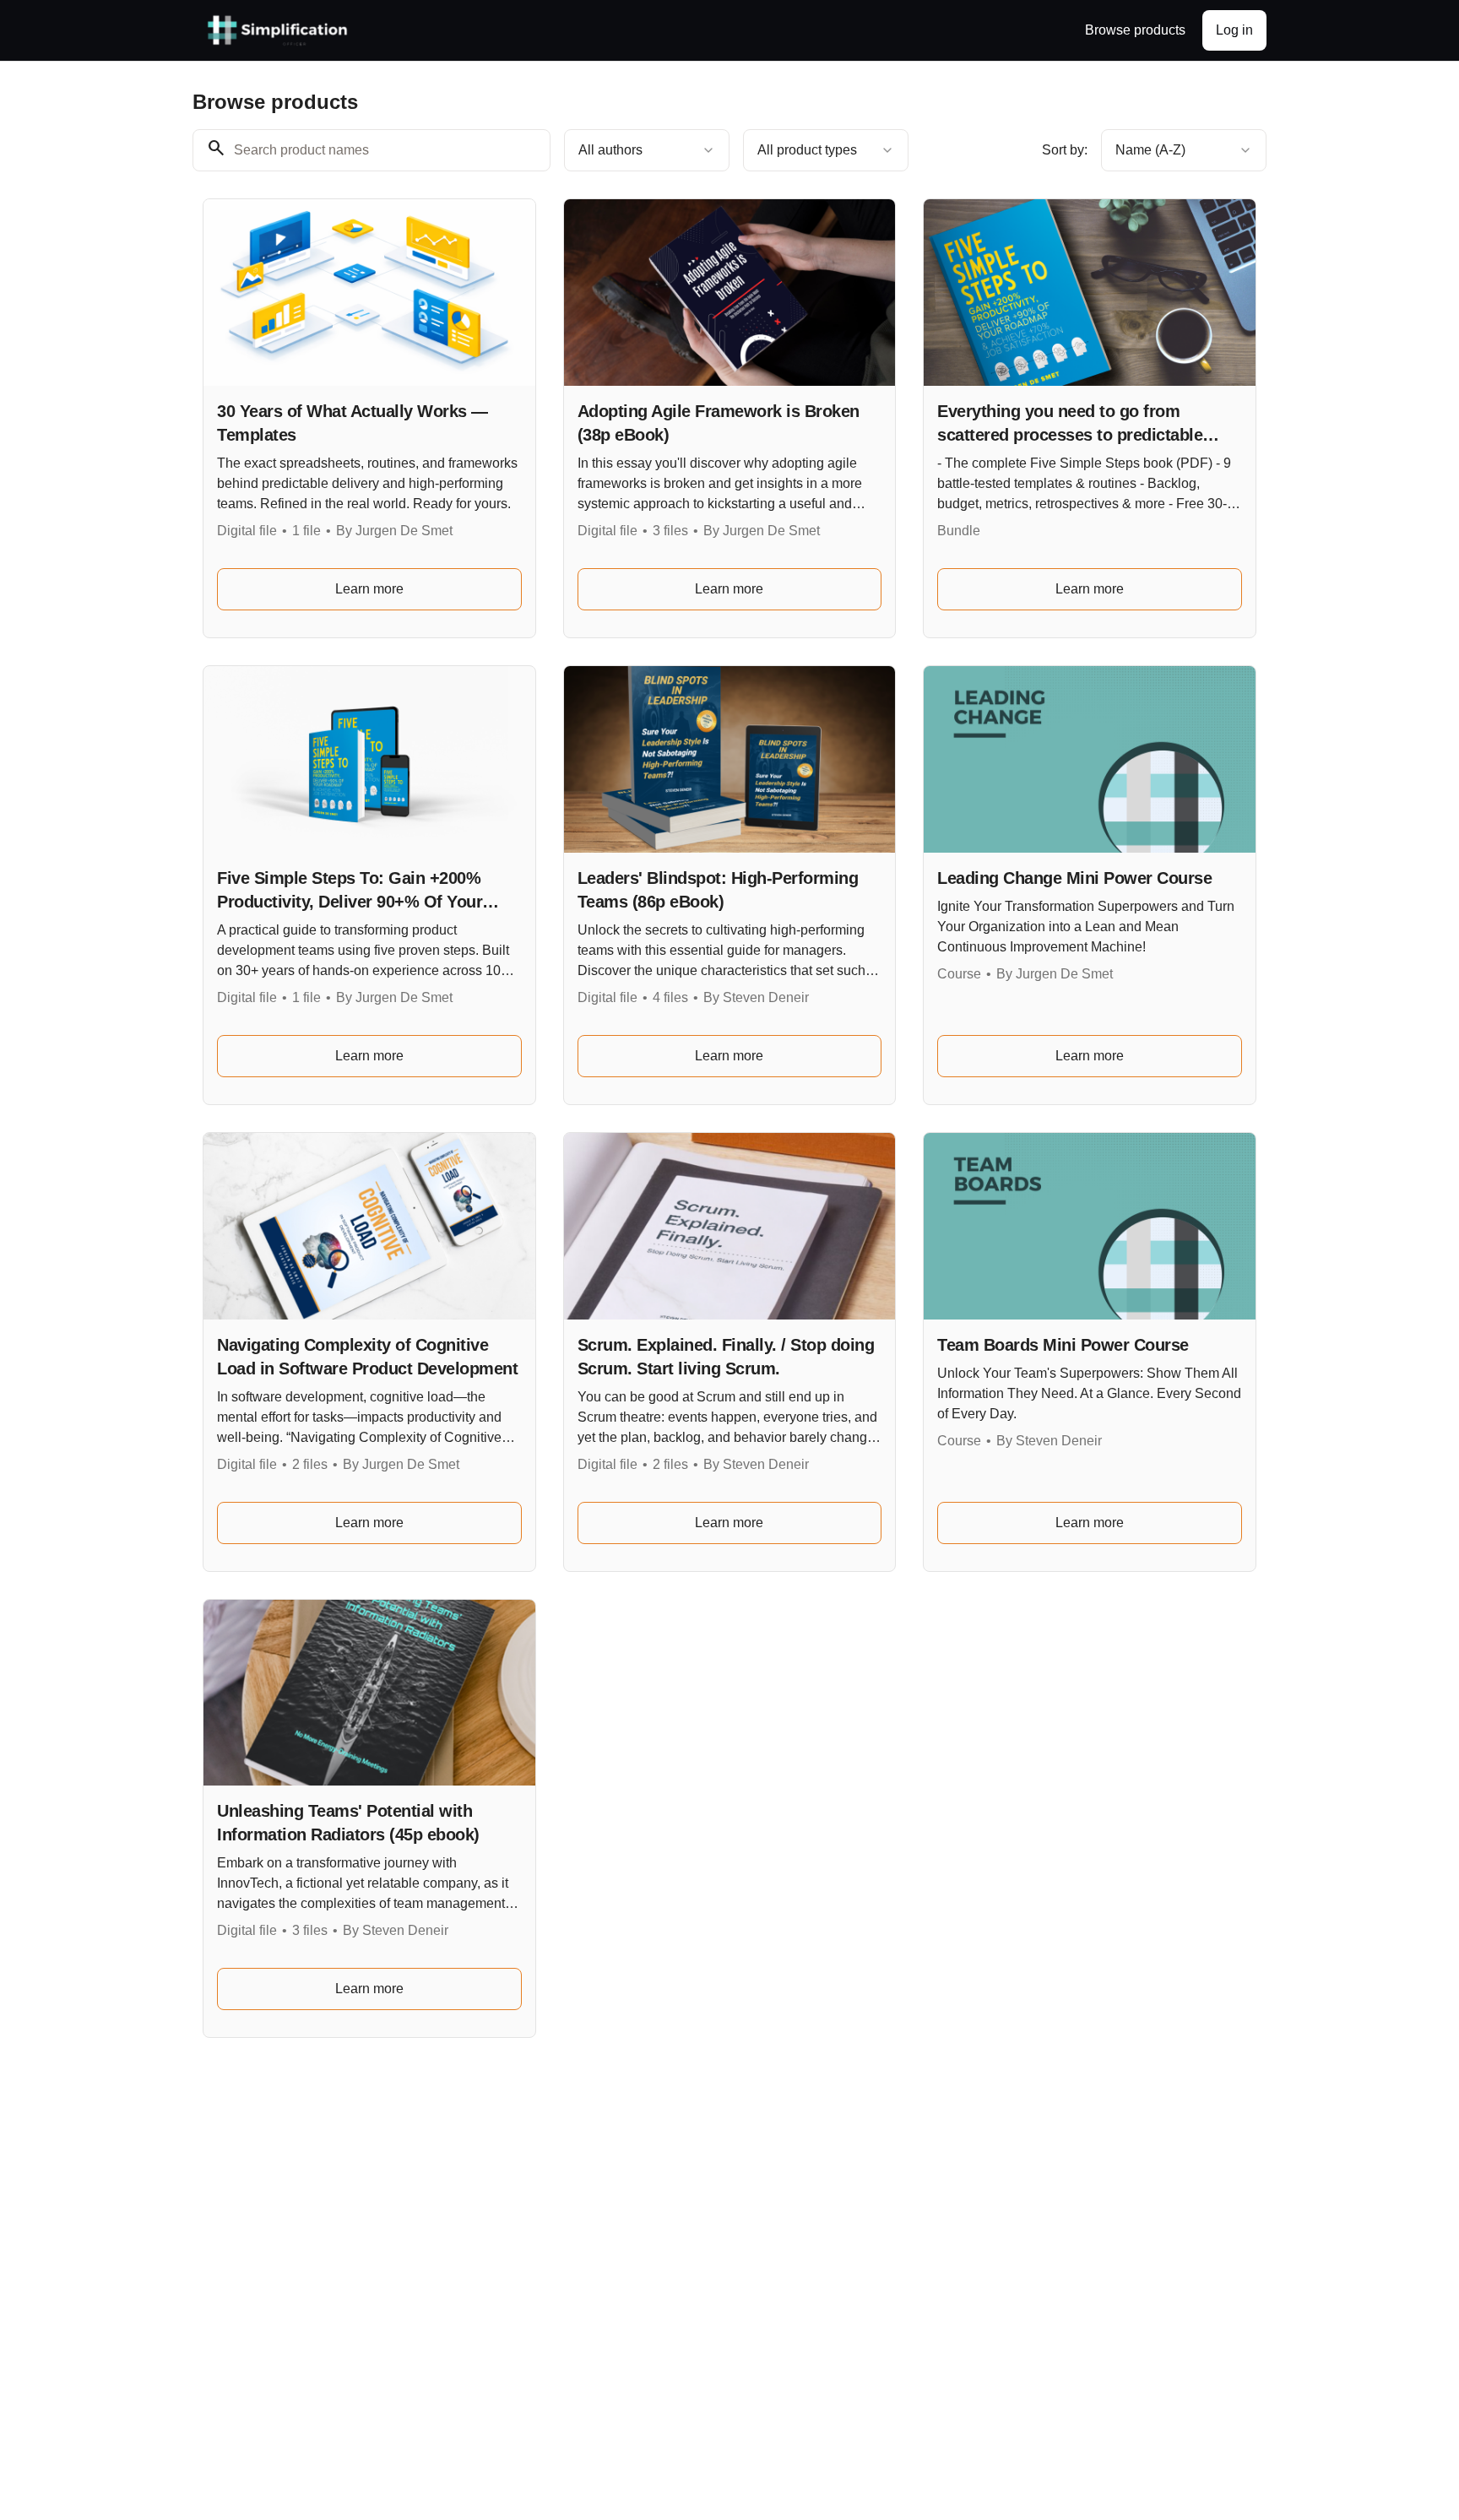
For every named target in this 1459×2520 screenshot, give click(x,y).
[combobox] (647, 150)
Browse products (1135, 30)
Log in (1234, 30)
